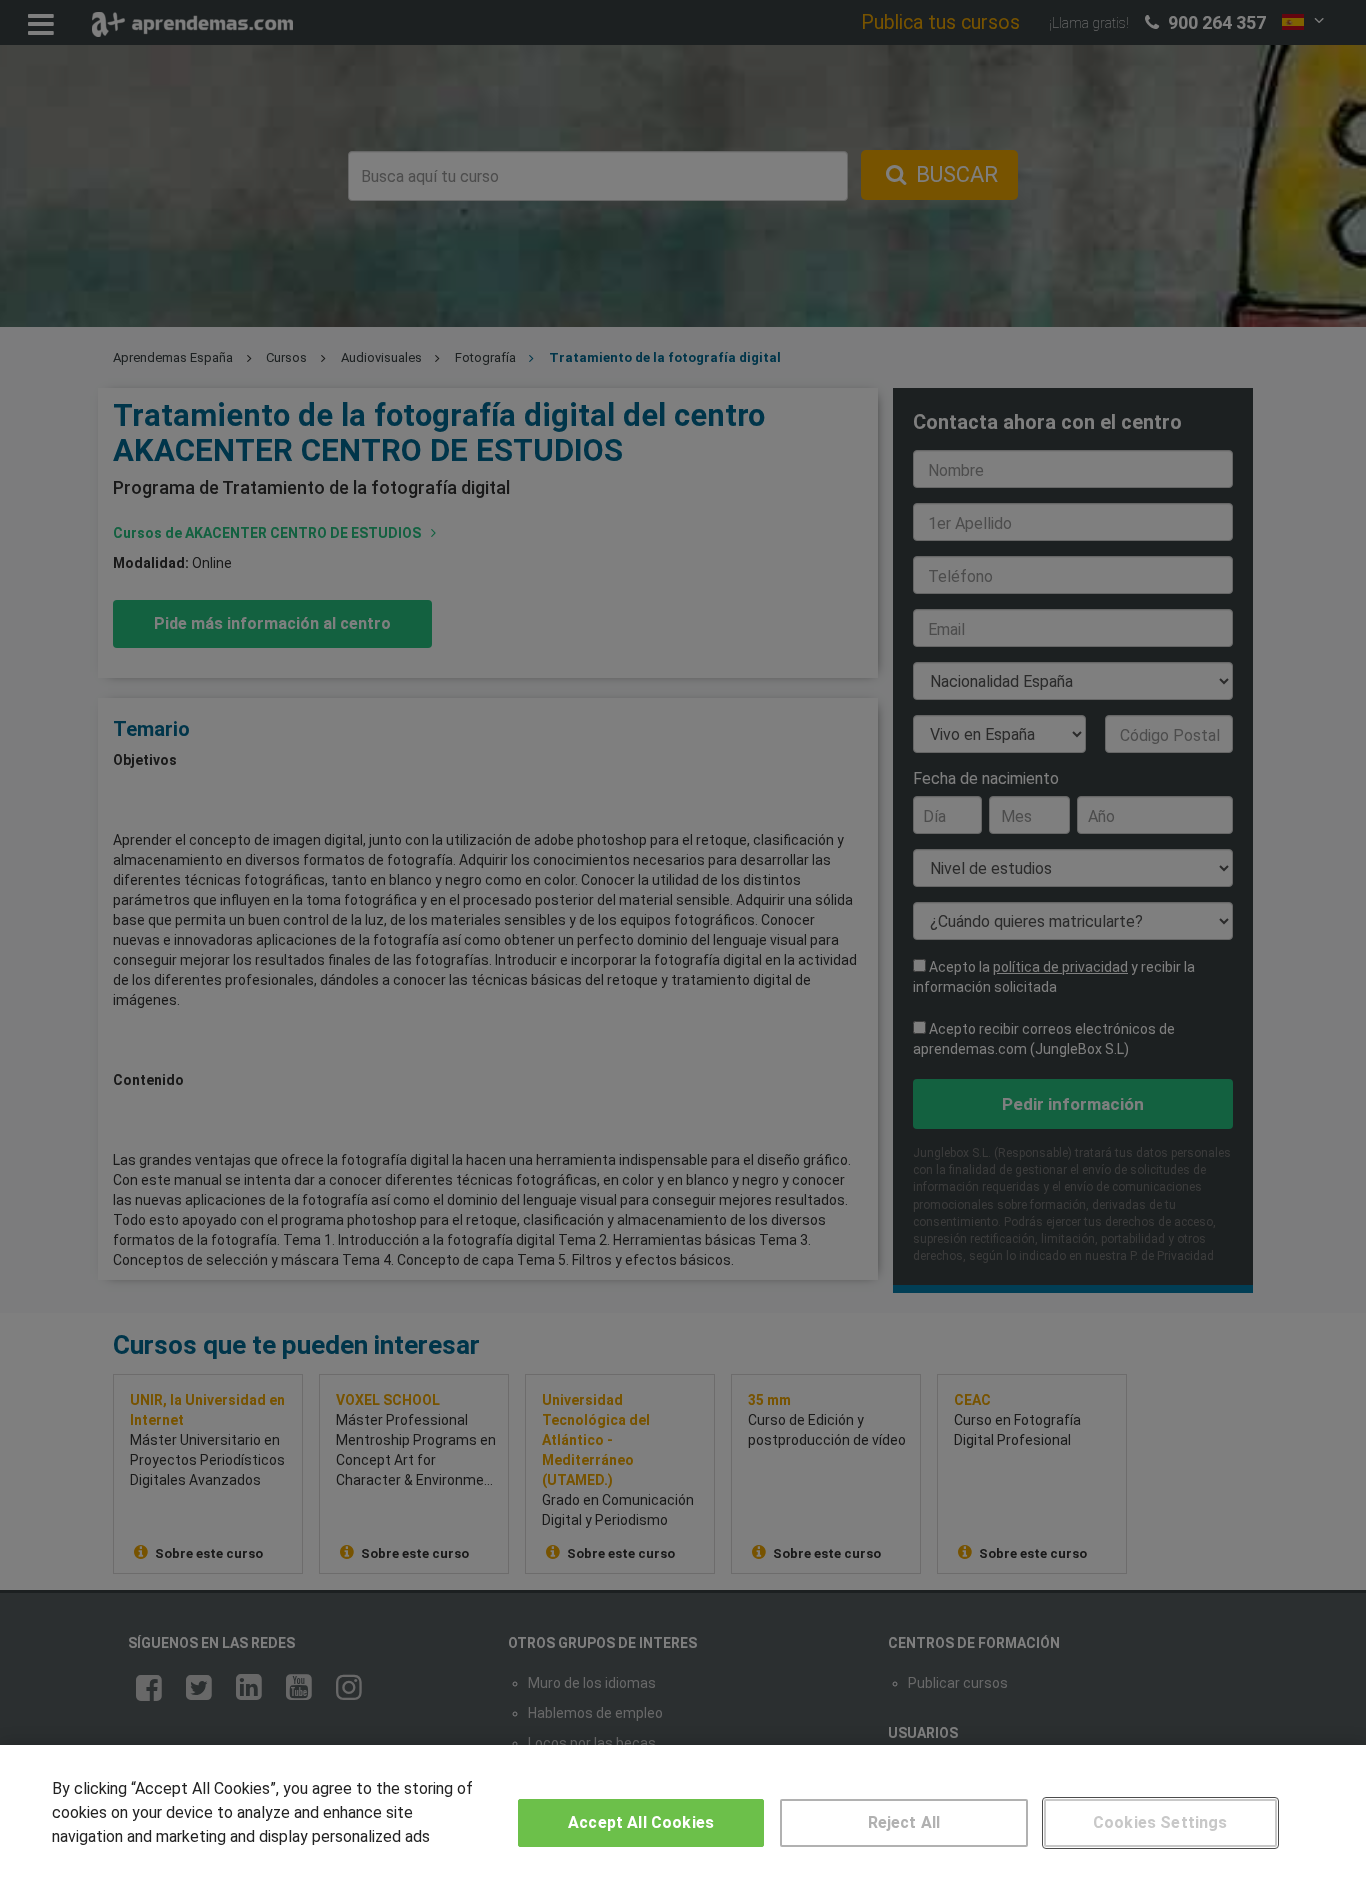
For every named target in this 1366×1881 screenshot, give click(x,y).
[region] (683, 1813)
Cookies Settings (1160, 1822)
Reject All (904, 1822)
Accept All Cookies (641, 1822)
